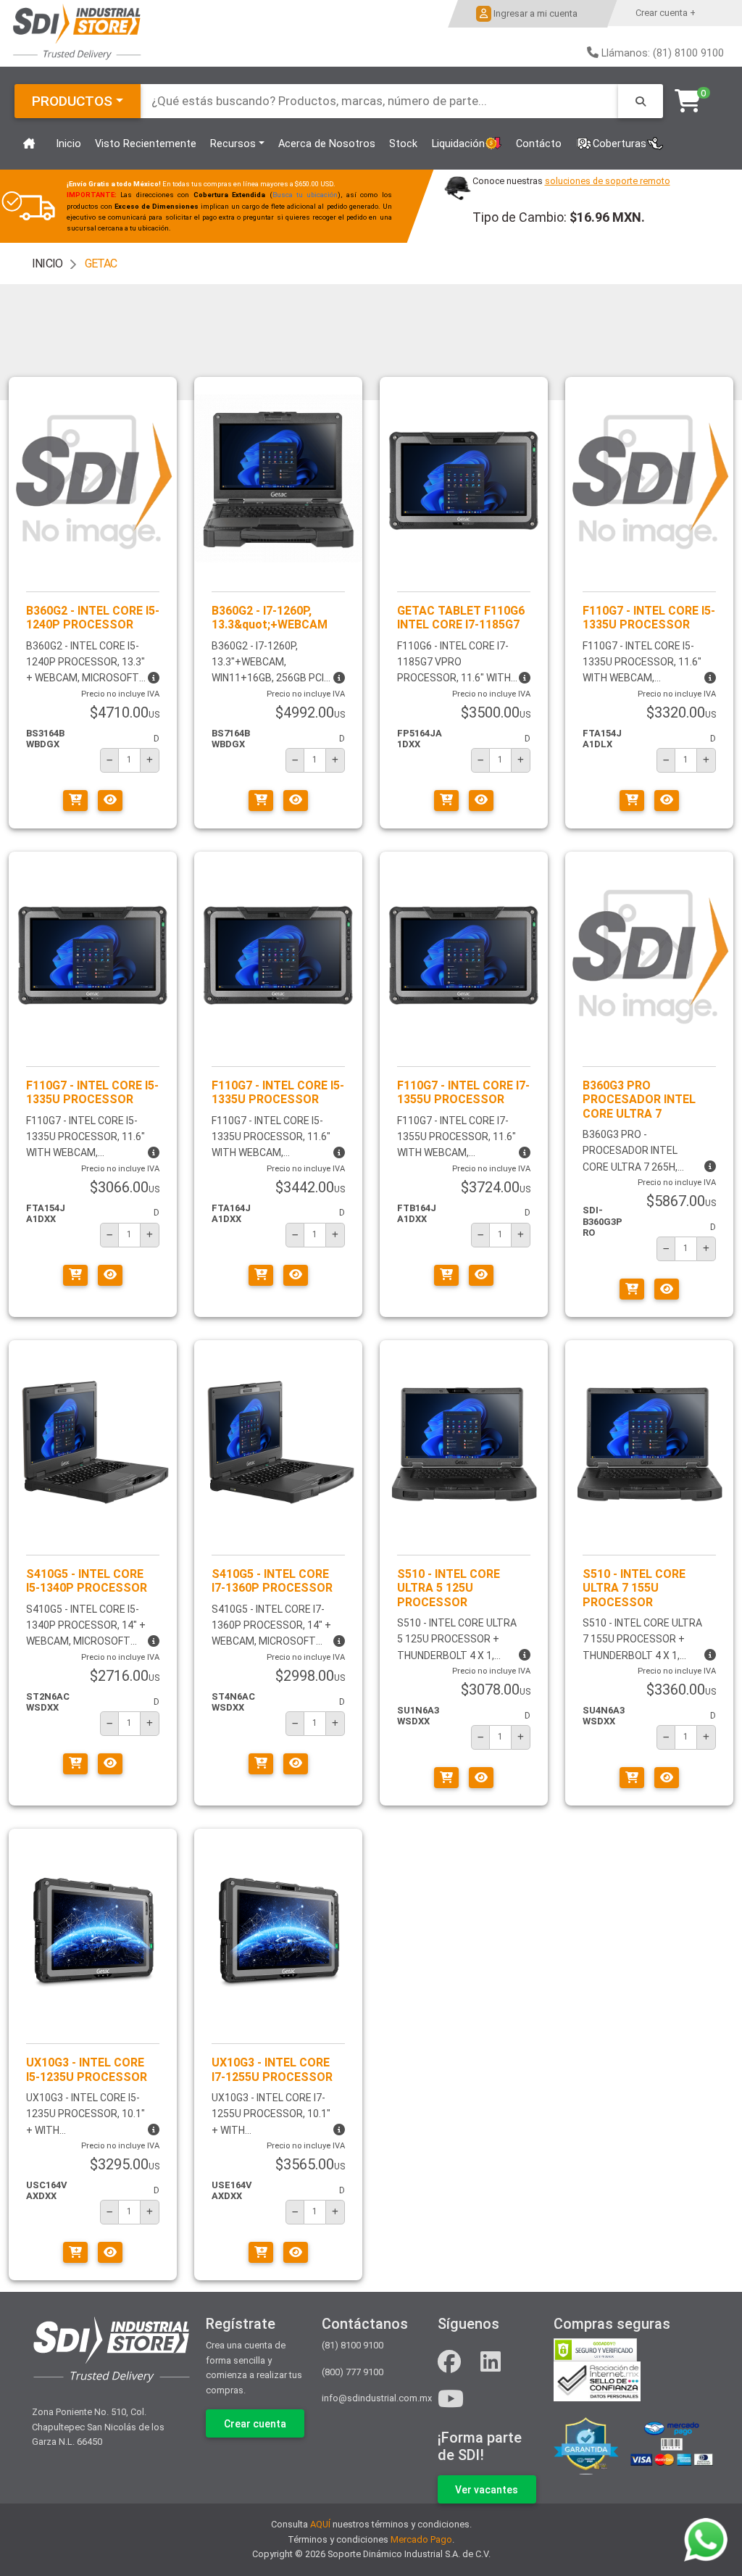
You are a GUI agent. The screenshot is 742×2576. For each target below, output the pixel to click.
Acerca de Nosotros (327, 144)
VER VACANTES (487, 2490)
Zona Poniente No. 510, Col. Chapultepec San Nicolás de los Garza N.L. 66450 (98, 2427)
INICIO (47, 263)
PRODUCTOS (72, 101)
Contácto (539, 144)
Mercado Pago (421, 2539)
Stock (403, 144)
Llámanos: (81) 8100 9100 (663, 53)
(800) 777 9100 (353, 2372)
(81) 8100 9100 (353, 2345)
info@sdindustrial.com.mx (377, 2398)
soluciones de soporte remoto (608, 181)
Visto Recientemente (146, 144)
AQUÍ (320, 2524)
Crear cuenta (255, 2424)
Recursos (233, 144)
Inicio (68, 144)
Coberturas (620, 144)
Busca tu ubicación (305, 195)
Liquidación (458, 144)
